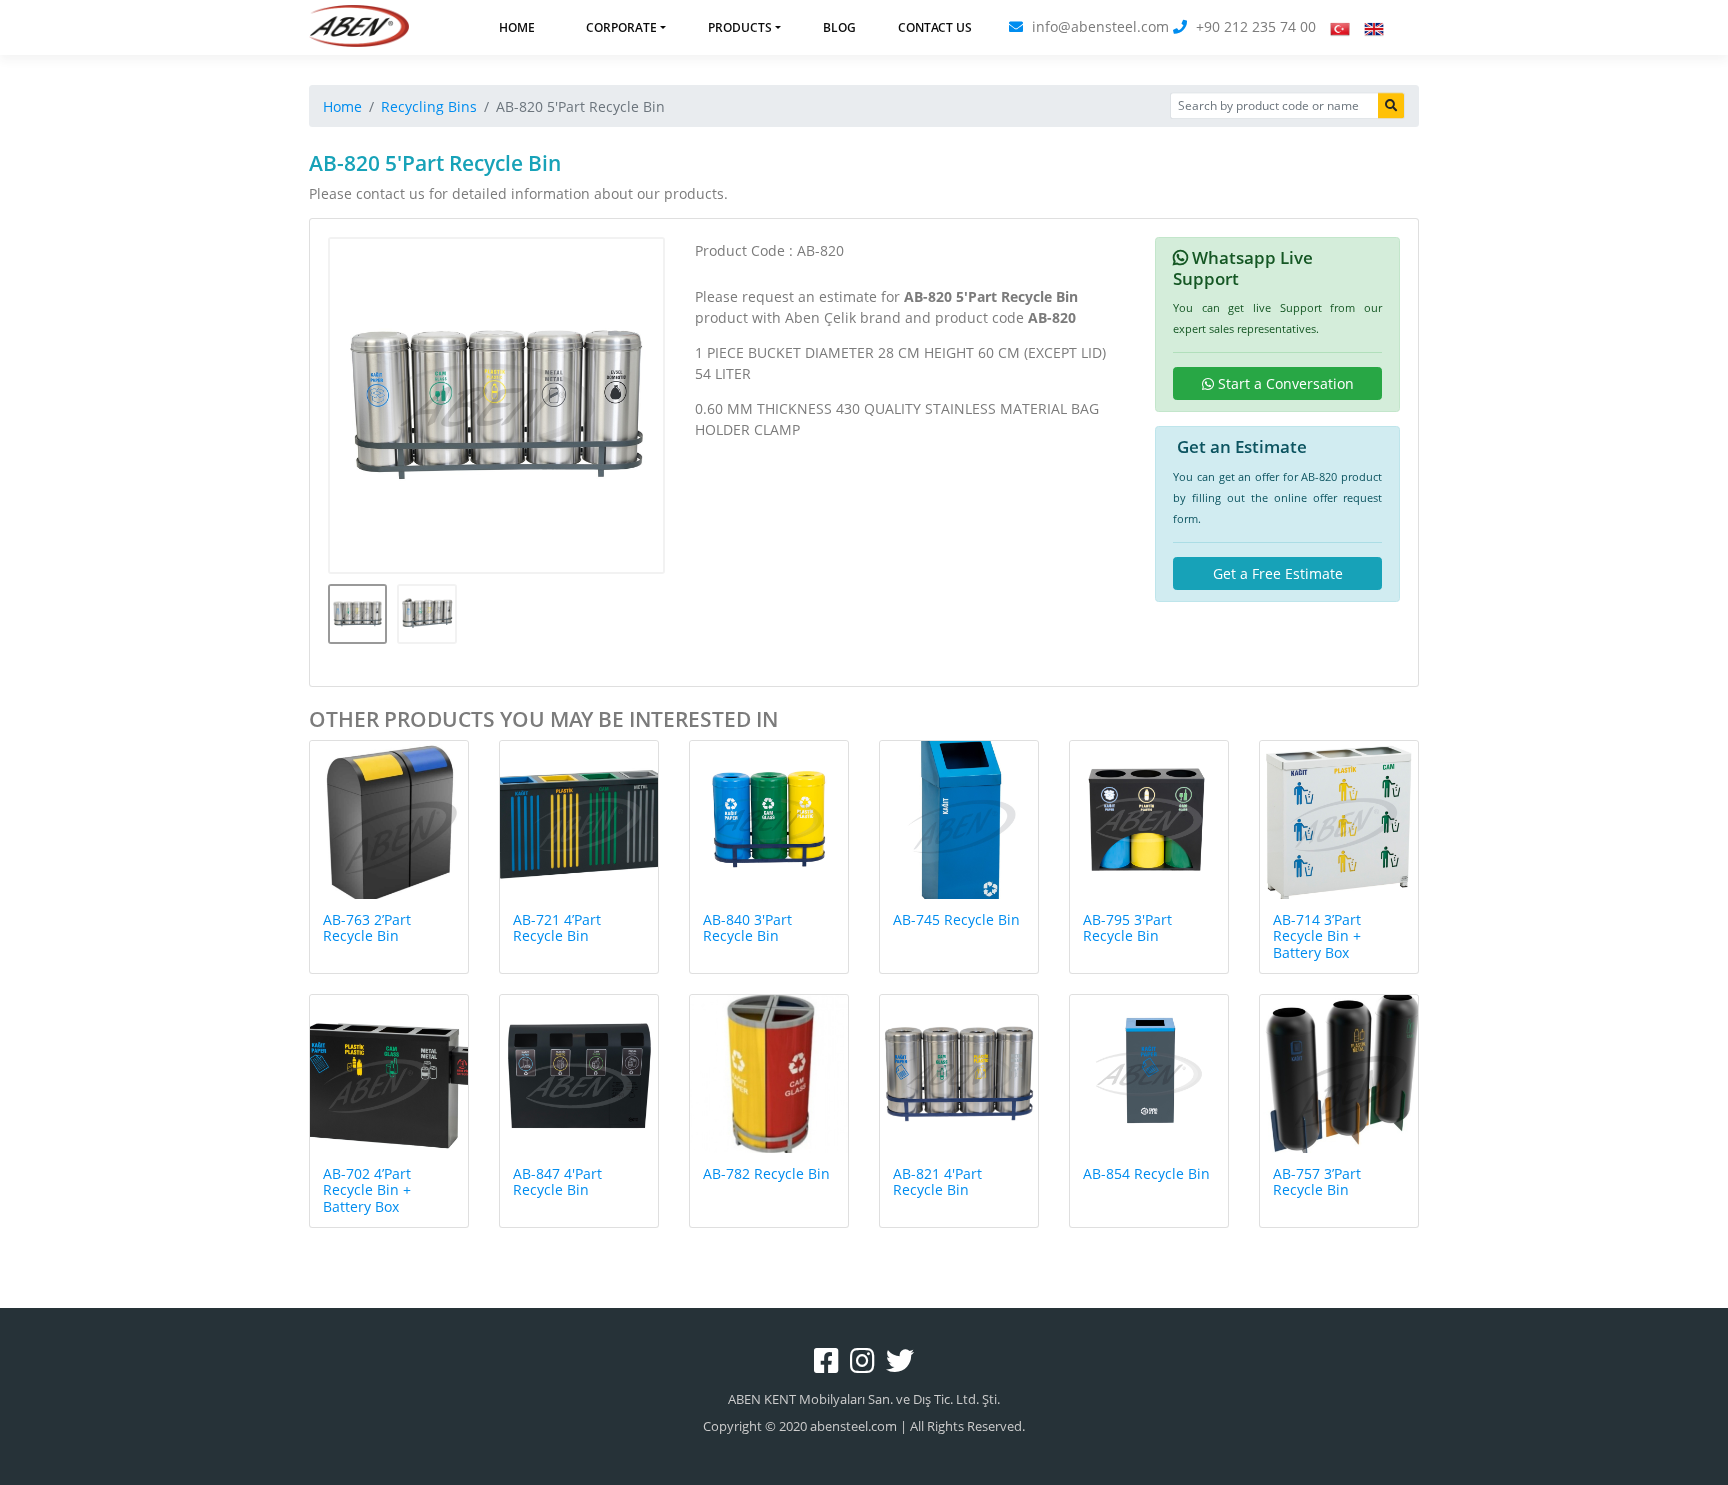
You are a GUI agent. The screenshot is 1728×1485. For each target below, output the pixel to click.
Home (517, 27)
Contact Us (935, 27)
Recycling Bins (429, 106)
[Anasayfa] (359, 27)
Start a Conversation (1284, 383)
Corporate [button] (621, 27)
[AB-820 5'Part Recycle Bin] (497, 406)
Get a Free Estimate (1278, 573)
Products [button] (740, 27)
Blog (839, 27)
